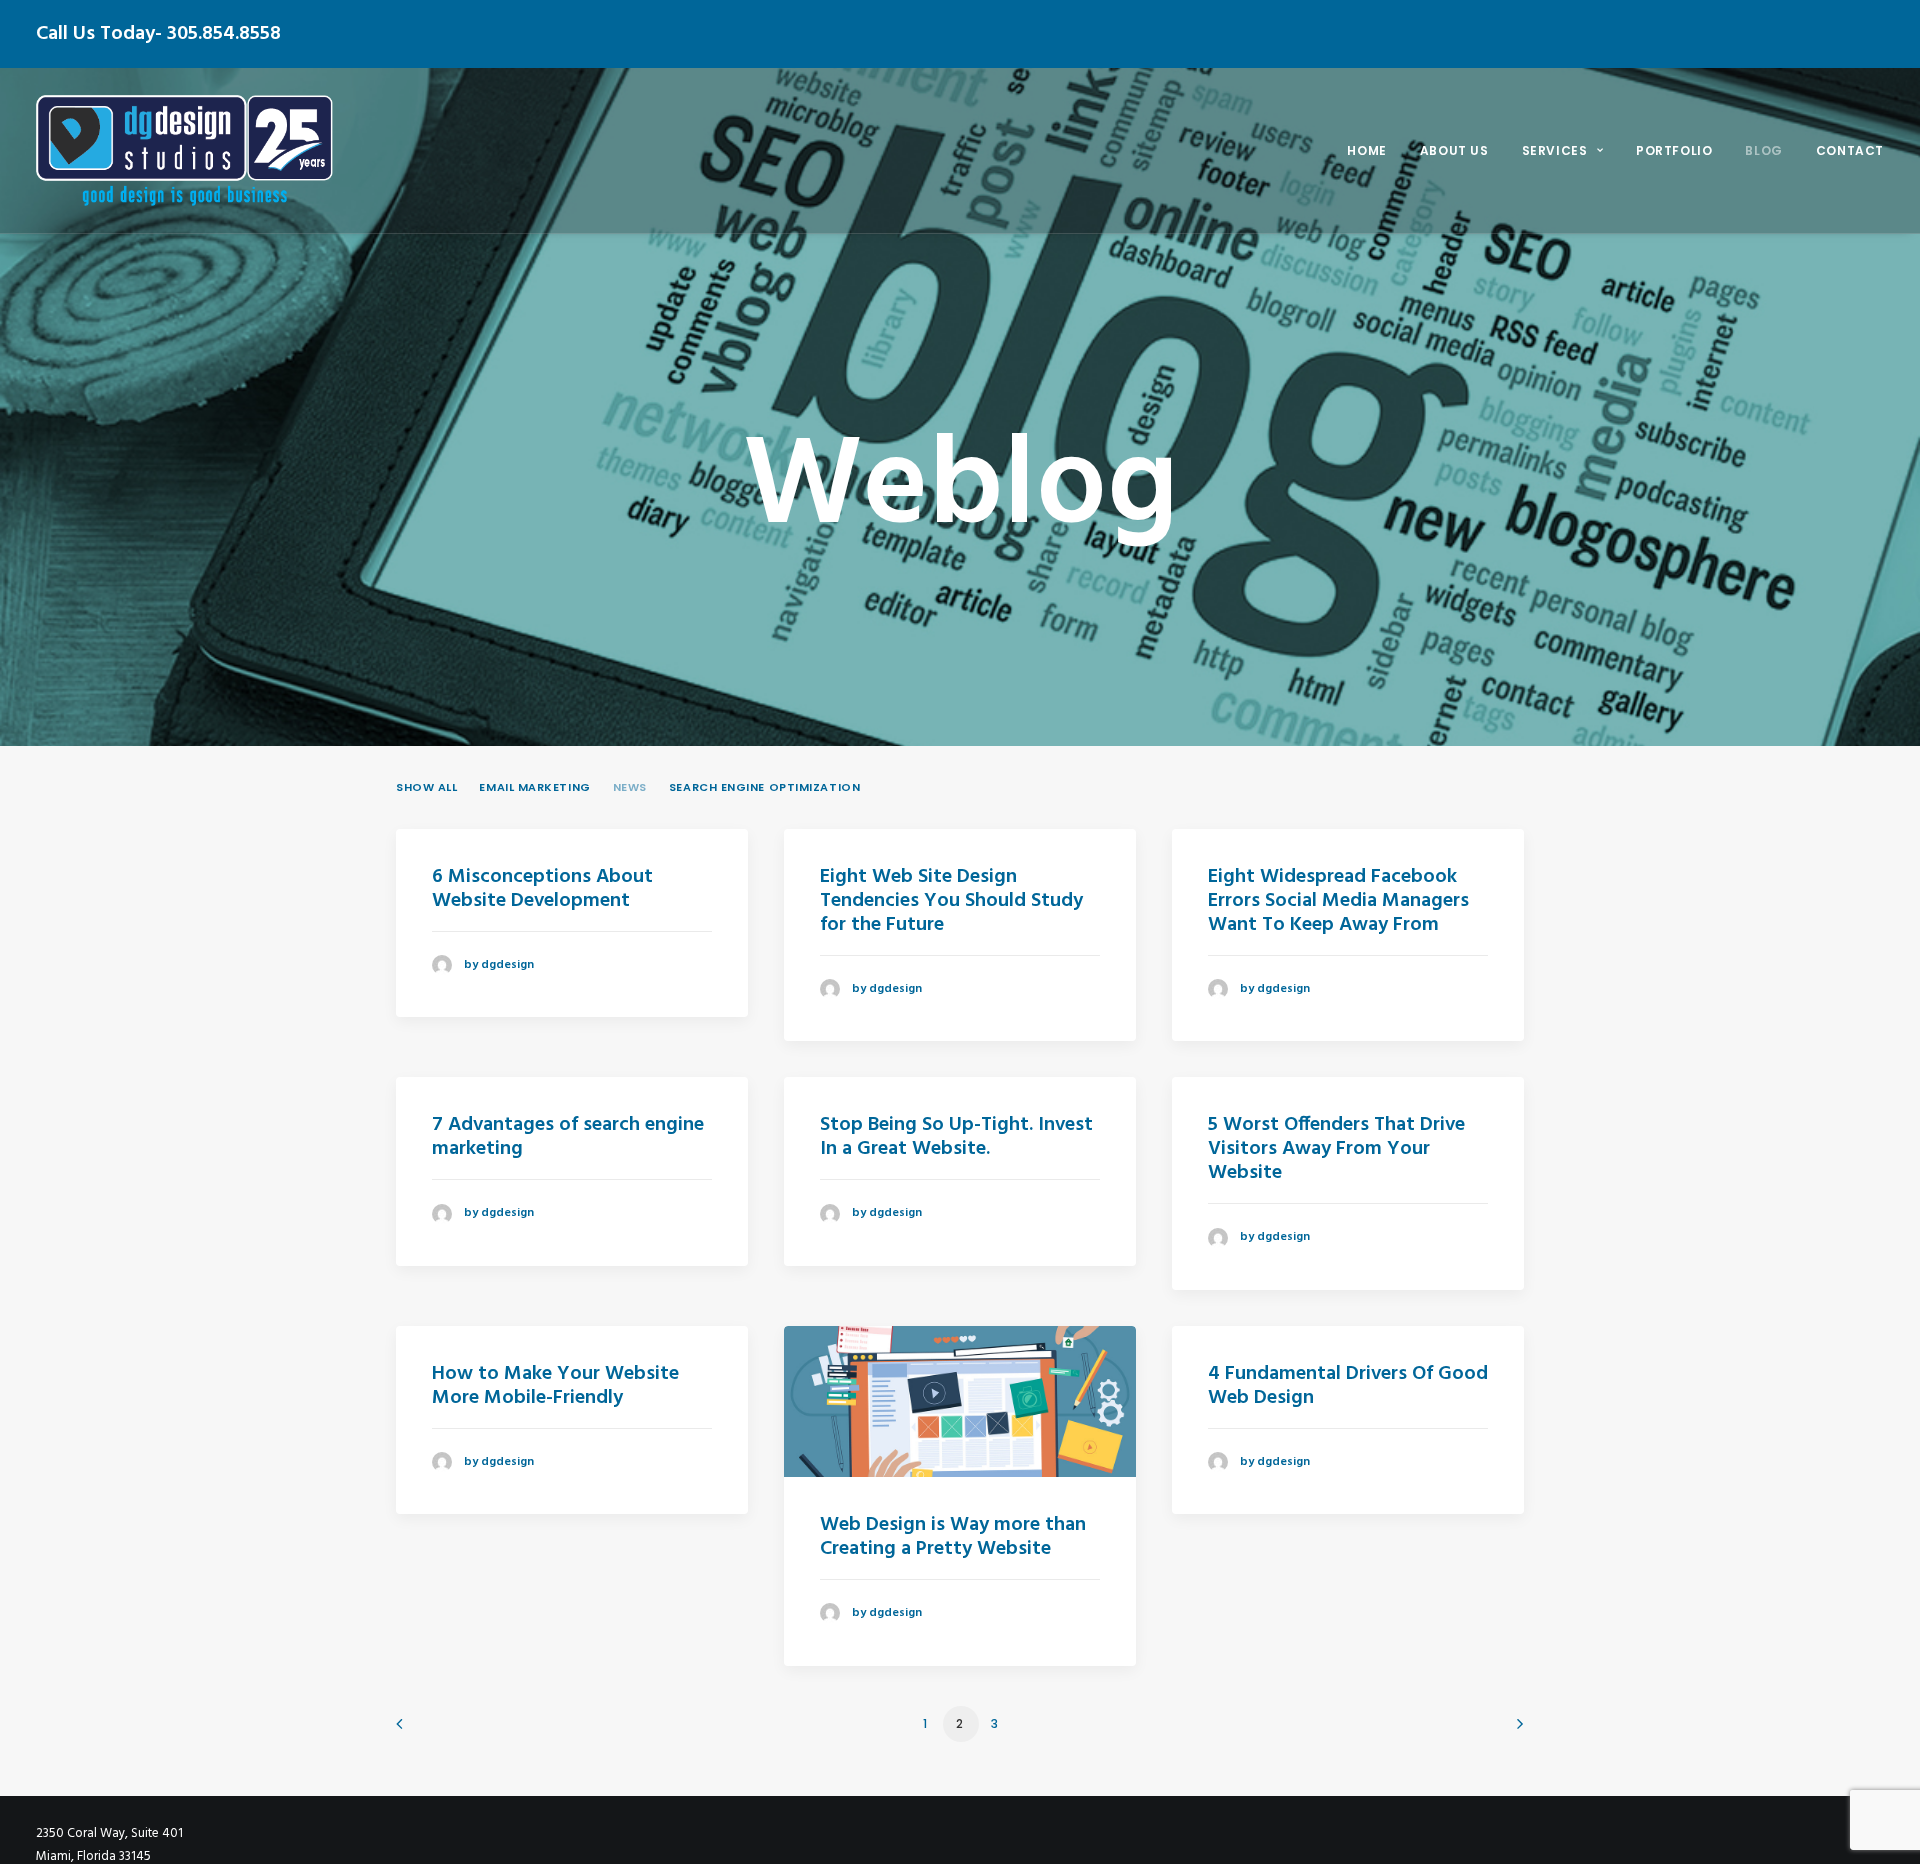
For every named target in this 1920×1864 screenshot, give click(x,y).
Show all (426, 787)
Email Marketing (534, 787)
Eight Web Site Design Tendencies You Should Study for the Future (951, 901)
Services (1555, 150)
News (630, 787)
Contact (1850, 150)
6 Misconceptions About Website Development (542, 889)
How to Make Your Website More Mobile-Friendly (555, 1386)
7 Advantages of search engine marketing (568, 1137)
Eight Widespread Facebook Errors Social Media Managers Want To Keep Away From (1338, 901)
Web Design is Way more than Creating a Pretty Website (953, 1537)
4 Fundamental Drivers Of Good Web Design (1348, 1386)
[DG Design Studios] (184, 150)
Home (1366, 150)
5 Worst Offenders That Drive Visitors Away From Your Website (1336, 1149)
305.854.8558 (224, 34)
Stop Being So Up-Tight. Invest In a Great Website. (956, 1137)
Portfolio (1674, 150)
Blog (1763, 150)
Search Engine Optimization (764, 787)
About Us (1454, 150)
